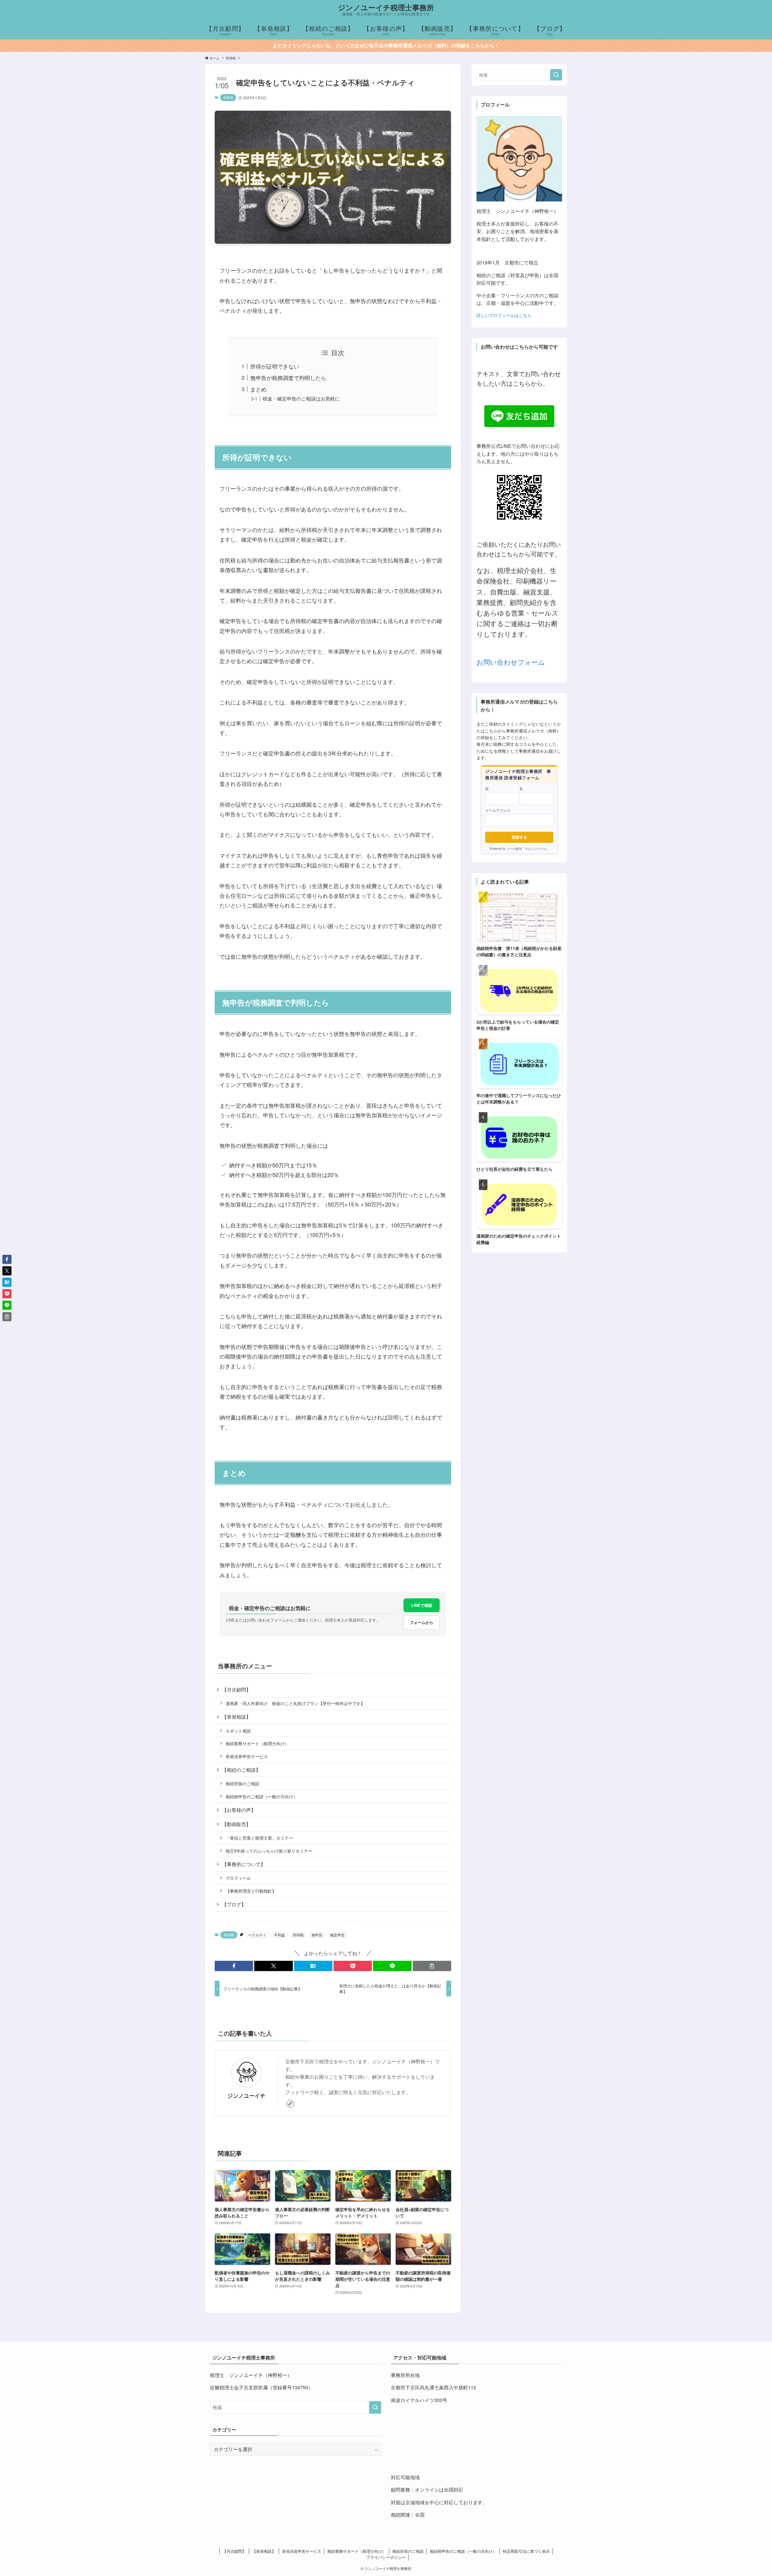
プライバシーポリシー (386, 2557)
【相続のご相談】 (241, 1770)
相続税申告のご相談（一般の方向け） (261, 1796)
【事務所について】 (244, 1864)
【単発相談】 (236, 1717)
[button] (234, 1966)
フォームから (422, 1622)
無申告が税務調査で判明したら (288, 378)
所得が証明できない (275, 366)
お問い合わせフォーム (511, 662)
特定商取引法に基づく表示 (526, 2551)
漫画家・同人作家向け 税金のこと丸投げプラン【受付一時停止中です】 (295, 1703)
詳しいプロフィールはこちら (504, 315)
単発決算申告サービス (247, 1756)
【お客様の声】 (239, 1810)
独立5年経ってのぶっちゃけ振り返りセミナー (269, 1851)
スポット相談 (238, 1731)
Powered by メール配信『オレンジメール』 (519, 849)
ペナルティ (257, 1935)
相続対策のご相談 (242, 1783)
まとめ (258, 389)
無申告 (317, 1935)
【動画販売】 (236, 1824)
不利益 (280, 1935)
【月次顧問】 (236, 1690)
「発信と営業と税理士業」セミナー (259, 1838)
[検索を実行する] (556, 75)
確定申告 (337, 1935)
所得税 (228, 97)
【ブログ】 (234, 1904)
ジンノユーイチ (246, 2095)
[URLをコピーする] (432, 1966)
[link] (290, 2104)
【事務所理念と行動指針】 (251, 1891)
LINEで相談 (422, 1605)
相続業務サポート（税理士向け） (257, 1743)
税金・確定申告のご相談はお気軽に (301, 398)
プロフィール (238, 1878)
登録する (519, 837)
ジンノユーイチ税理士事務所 (386, 7)
